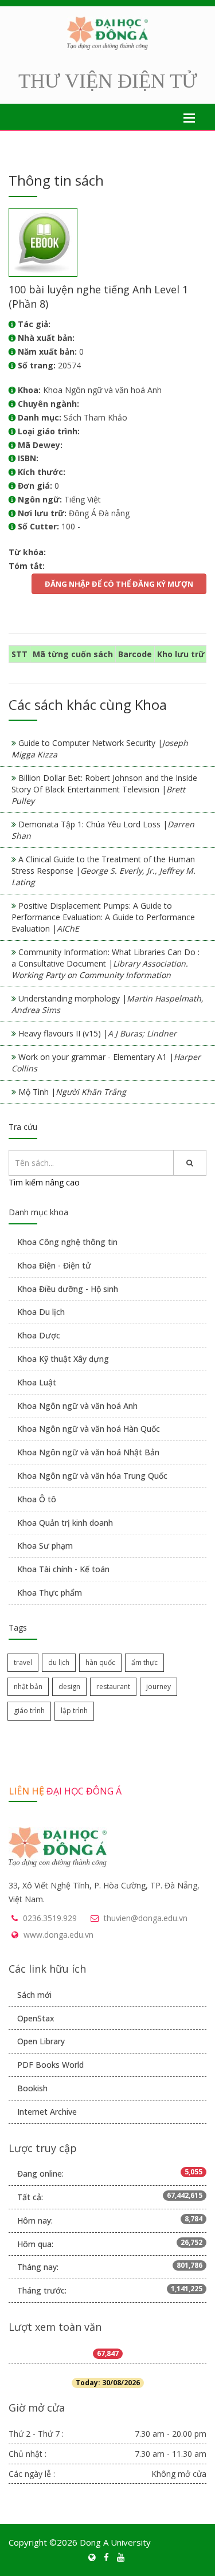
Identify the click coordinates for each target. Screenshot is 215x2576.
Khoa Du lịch (41, 1312)
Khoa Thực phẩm (50, 1593)
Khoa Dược (39, 1335)
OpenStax (36, 2018)
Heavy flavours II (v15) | (97, 1033)
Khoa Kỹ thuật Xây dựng (63, 1359)
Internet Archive (47, 2112)
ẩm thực (144, 1662)
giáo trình (29, 1711)
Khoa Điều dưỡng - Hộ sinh (68, 1289)
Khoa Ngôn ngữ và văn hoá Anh (77, 1406)
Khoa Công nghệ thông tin (67, 1242)
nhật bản (28, 1686)
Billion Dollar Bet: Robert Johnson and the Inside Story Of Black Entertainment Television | (104, 789)
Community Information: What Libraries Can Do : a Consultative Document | (105, 963)
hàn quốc (100, 1662)
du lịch (59, 1662)
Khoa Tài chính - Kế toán (63, 1569)
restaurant (113, 1686)
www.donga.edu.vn (58, 1935)
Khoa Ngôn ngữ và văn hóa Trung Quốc (92, 1476)
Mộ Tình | (72, 1092)
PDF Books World (50, 2065)
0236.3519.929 (50, 1918)
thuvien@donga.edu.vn (146, 1918)
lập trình (74, 1711)
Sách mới (34, 1995)
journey (159, 1686)
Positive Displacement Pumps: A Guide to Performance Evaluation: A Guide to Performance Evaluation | (103, 917)
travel (23, 1662)
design (69, 1686)
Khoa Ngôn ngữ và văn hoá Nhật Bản (88, 1452)
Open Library (41, 2041)
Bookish (32, 2088)
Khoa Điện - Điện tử (54, 1265)
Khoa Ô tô (37, 1499)
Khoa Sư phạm (45, 1546)
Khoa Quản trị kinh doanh (65, 1523)
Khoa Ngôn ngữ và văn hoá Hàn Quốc (89, 1429)
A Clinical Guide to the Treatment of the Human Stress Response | (103, 871)
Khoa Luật (37, 1382)
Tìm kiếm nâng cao (44, 1182)
